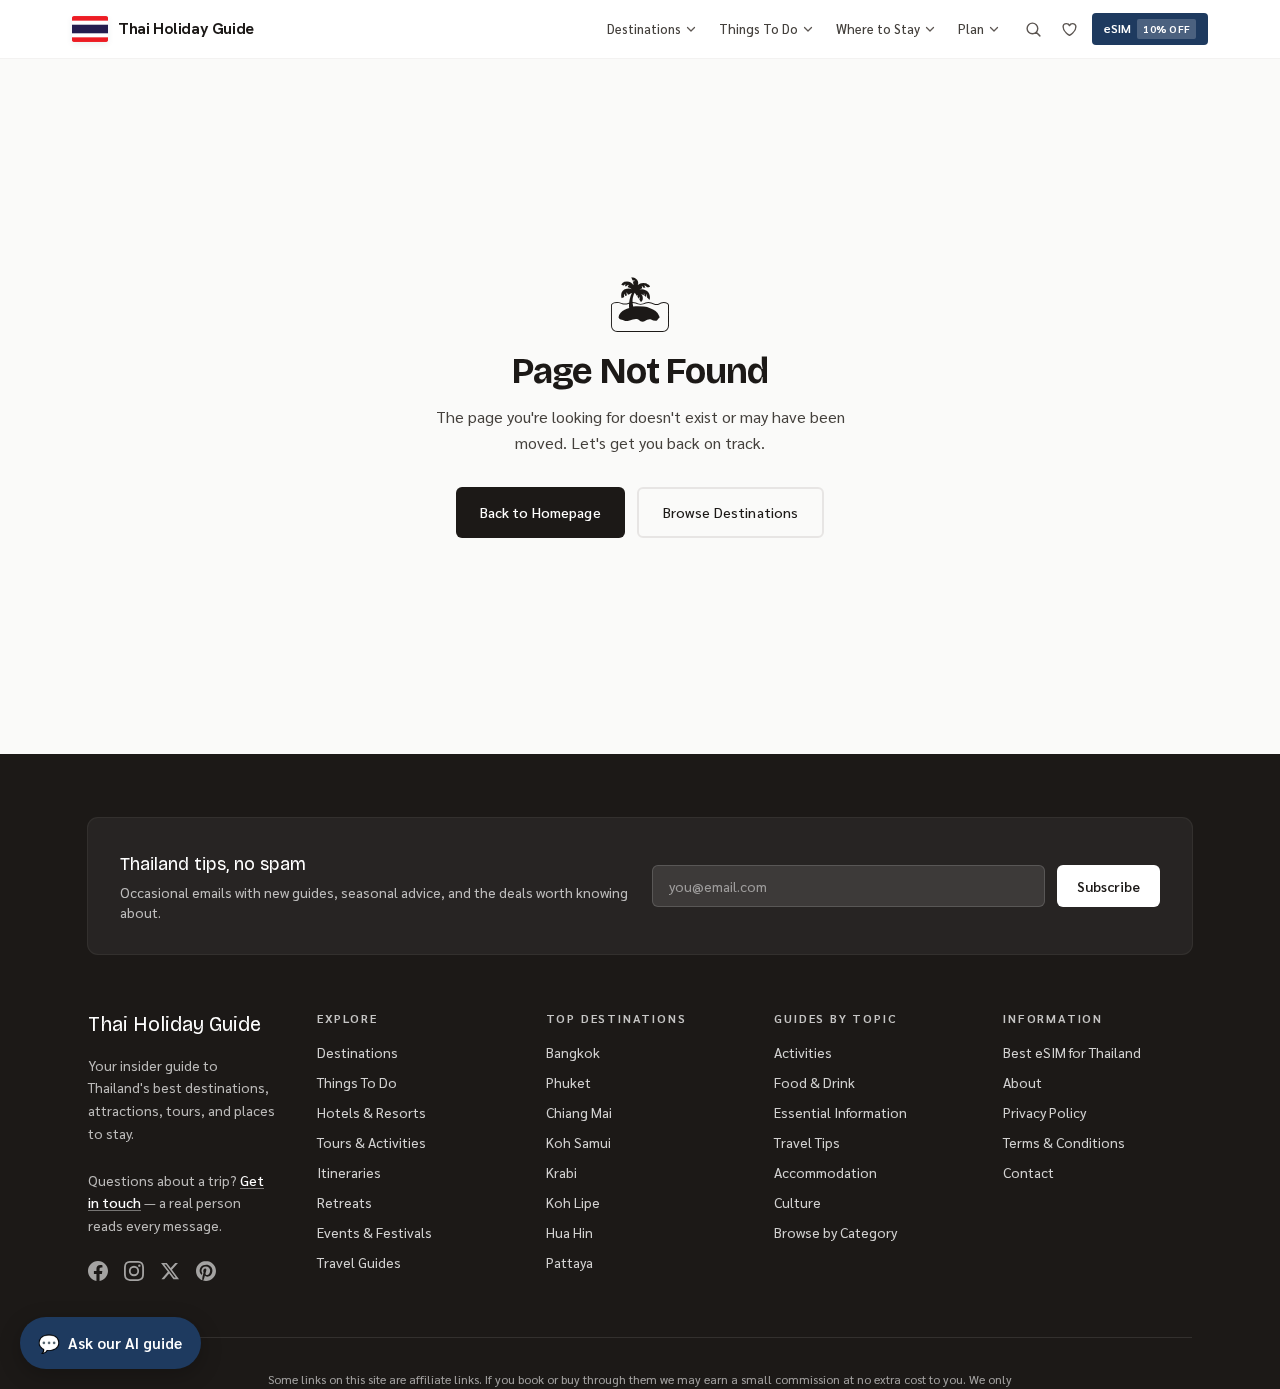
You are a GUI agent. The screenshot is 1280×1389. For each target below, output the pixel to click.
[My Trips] (1069, 29)
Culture (797, 1202)
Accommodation (825, 1172)
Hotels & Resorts (371, 1112)
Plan (971, 28)
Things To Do (758, 28)
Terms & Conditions (1064, 1142)
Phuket (568, 1082)
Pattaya (569, 1262)
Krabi (561, 1172)
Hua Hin (569, 1232)
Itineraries (349, 1172)
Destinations (644, 28)
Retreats (344, 1202)
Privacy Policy (1044, 1112)
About (1022, 1082)
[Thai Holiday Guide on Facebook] (98, 1271)
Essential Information (840, 1112)
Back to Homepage (540, 512)
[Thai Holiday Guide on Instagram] (134, 1271)
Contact (1028, 1172)
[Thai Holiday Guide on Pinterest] (206, 1271)
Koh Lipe (573, 1202)
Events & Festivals (374, 1232)
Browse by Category (835, 1232)
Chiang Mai (579, 1112)
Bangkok (573, 1052)
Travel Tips (807, 1142)
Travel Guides (359, 1262)
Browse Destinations (731, 512)
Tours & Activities (371, 1142)
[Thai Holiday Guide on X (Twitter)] (170, 1271)
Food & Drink (814, 1082)
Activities (803, 1052)
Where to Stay (878, 28)
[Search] (1033, 29)
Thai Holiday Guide (174, 1024)
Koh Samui (578, 1142)
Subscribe (1108, 886)
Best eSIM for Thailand (1072, 1052)
